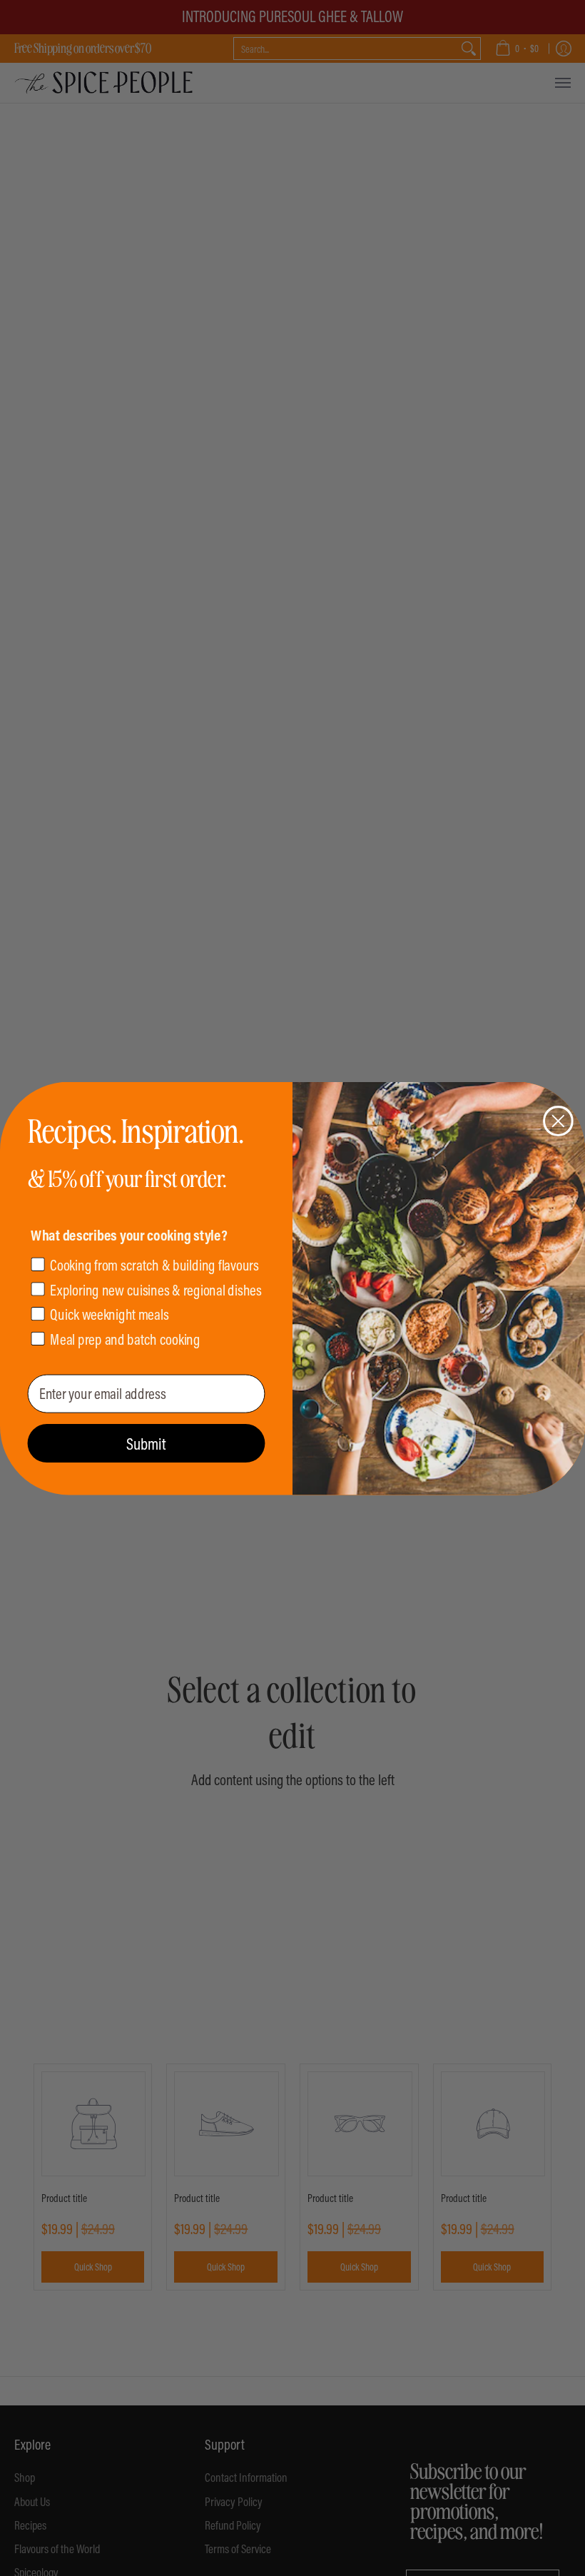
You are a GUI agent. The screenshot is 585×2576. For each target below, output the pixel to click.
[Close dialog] (558, 1121)
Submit (146, 1443)
